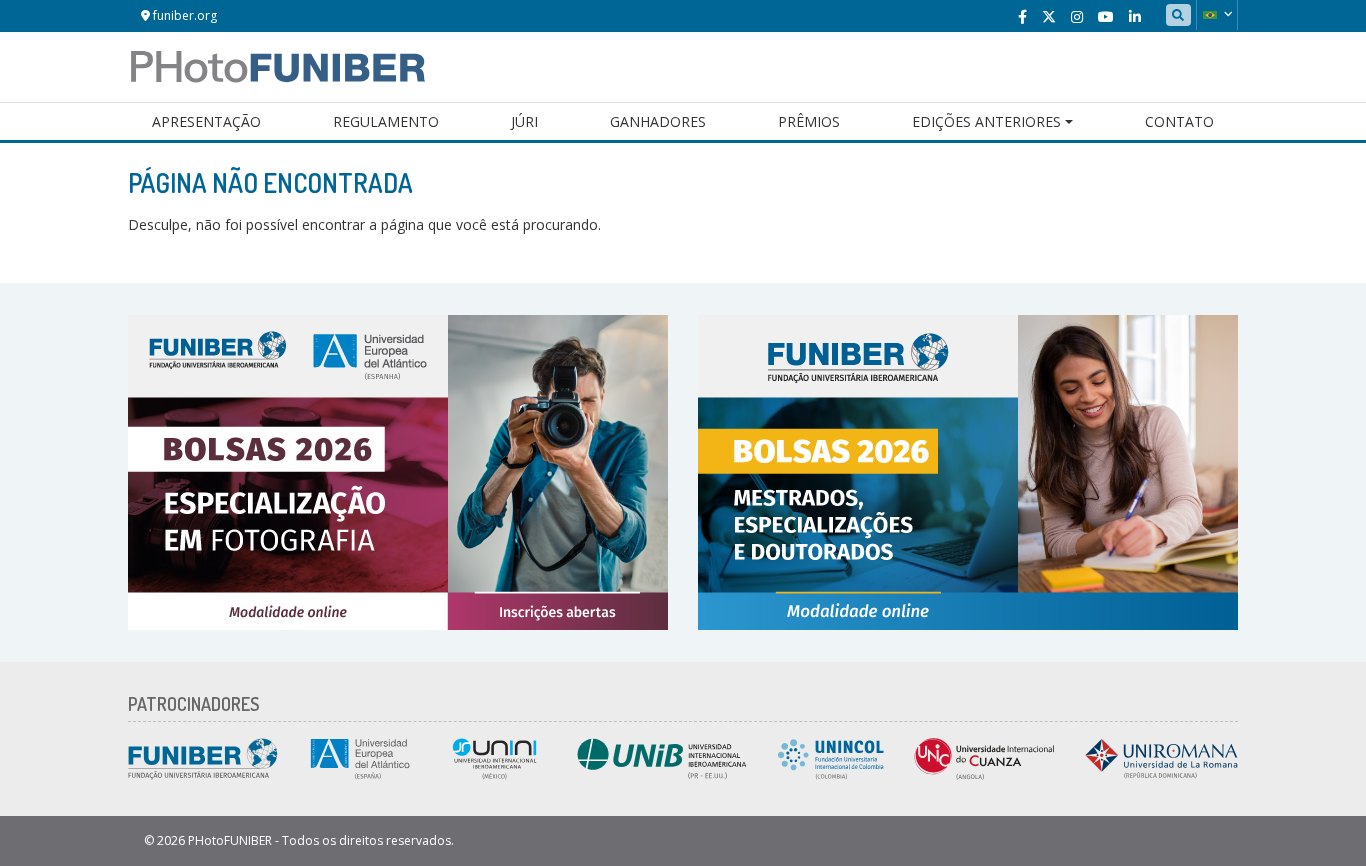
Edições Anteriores (986, 121)
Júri (524, 121)
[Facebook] (1022, 16)
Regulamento (386, 121)
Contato (1179, 121)
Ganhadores (658, 121)
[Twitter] (1049, 16)
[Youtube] (1106, 16)
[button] (1217, 15)
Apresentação (206, 121)
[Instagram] (1077, 16)
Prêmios (809, 121)
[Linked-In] (1135, 16)
